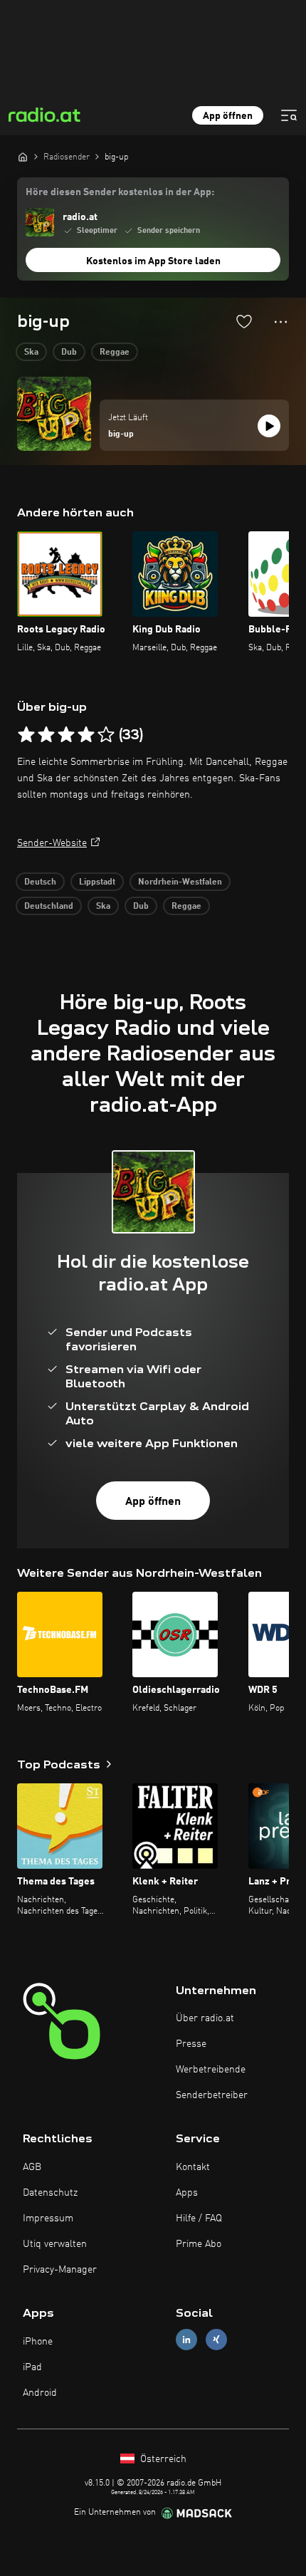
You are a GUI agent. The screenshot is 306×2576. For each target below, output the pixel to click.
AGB (32, 2167)
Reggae (115, 353)
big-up (121, 434)
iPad (32, 2367)
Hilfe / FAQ (199, 2218)
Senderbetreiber (212, 2095)
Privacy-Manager (60, 2270)
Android (40, 2393)
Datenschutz (50, 2193)
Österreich (162, 2459)
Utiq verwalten (55, 2244)
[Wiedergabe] (269, 426)
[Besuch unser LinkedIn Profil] (186, 2340)
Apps (187, 2193)
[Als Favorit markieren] (244, 321)
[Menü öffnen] (289, 115)
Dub (69, 353)
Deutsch (40, 882)
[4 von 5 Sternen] (86, 735)
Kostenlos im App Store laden (153, 261)
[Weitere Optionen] (281, 322)
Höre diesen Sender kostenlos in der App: (120, 192)
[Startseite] (23, 157)
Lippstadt (97, 882)
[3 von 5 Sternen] (66, 735)
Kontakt (193, 2167)
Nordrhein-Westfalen (180, 882)
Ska (31, 353)
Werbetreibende (211, 2070)
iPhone (38, 2342)
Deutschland (49, 907)
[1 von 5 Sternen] (26, 735)
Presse (191, 2044)
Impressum (48, 2218)
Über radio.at (205, 2018)
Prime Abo (199, 2244)
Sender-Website (52, 843)
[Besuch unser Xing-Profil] (216, 2340)
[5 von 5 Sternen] (106, 735)
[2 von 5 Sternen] (46, 735)
